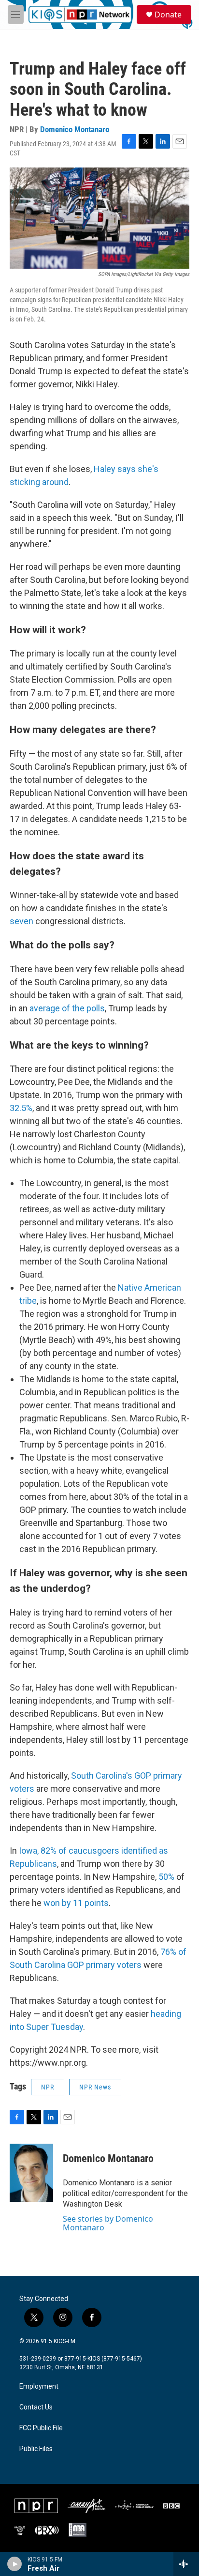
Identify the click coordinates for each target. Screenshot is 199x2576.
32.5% (21, 1108)
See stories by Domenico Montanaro (108, 2223)
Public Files (36, 2449)
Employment (39, 2386)
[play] (15, 2564)
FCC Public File (41, 2428)
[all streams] (186, 2564)
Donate (168, 15)
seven (21, 921)
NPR (48, 2087)
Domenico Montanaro (75, 129)
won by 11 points (76, 1903)
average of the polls (67, 1008)
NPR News (95, 2087)
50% (166, 1877)
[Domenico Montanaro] (31, 2173)
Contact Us (36, 2407)
